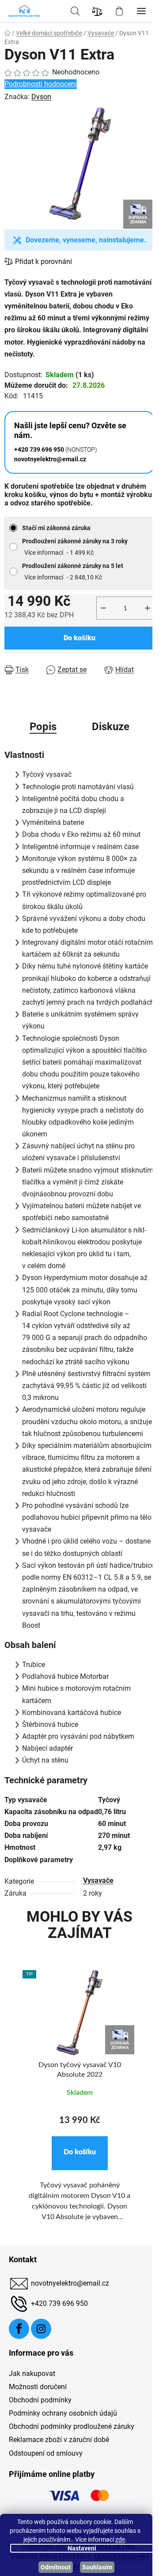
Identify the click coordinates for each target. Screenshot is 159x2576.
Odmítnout (56, 2567)
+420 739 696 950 (59, 2303)
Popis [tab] (43, 727)
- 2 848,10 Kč (73, 572)
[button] (80, 2153)
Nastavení (82, 2548)
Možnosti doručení (38, 2387)
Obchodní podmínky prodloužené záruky (72, 2426)
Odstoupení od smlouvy (46, 2453)
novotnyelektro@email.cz (70, 2283)
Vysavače (98, 1880)
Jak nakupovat (32, 2374)
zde (120, 2539)
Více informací (44, 553)
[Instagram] (41, 2329)
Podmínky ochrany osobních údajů (63, 2413)
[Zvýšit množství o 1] (148, 608)
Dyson (41, 97)
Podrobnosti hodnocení (41, 84)
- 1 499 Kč (75, 547)
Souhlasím (97, 2567)
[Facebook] (19, 2329)
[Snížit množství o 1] (103, 608)
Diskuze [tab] (111, 727)
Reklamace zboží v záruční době (59, 2440)
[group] (79, 2106)
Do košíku (79, 638)
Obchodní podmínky (40, 2400)
